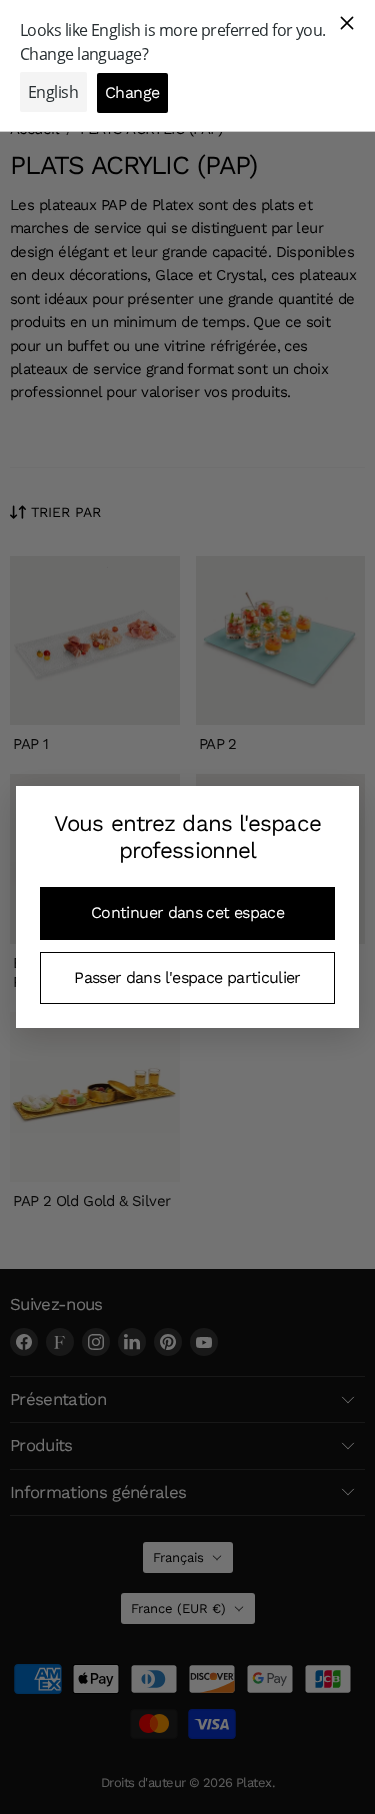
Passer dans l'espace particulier (187, 977)
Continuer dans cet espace (187, 912)
